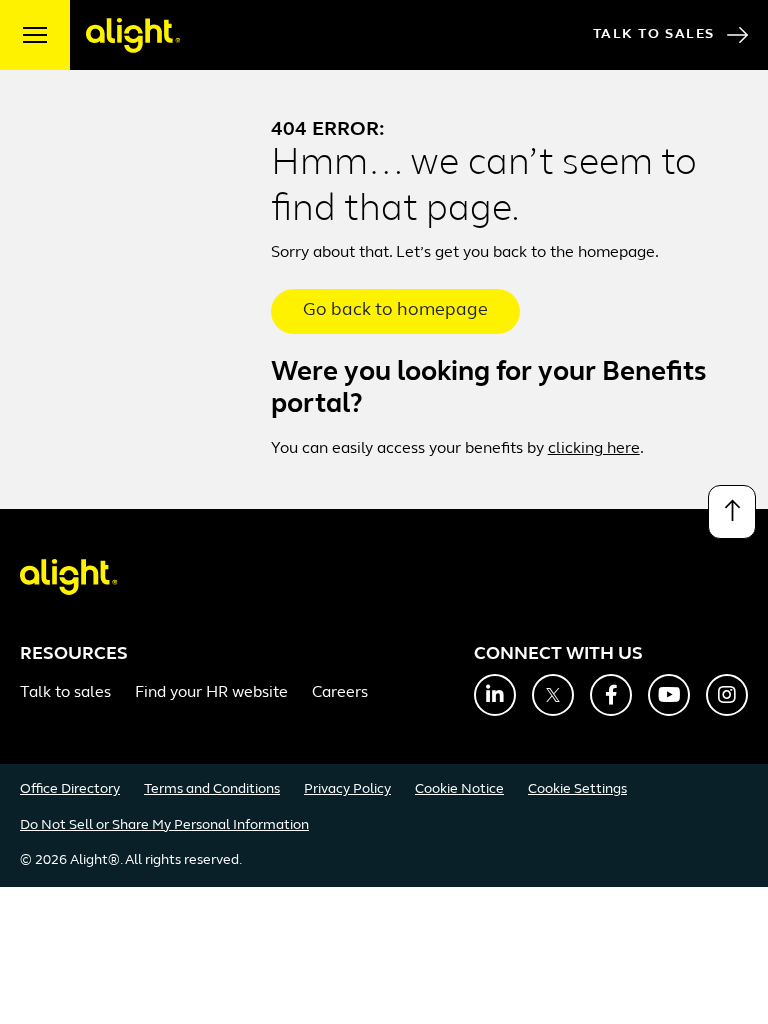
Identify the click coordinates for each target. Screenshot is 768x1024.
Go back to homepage (395, 311)
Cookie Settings (577, 789)
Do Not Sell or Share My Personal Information (164, 825)
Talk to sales (65, 693)
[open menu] (35, 35)
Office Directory (70, 789)
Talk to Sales (654, 34)
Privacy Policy (347, 789)
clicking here (594, 449)
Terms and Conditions (212, 789)
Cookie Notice (459, 789)
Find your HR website (211, 693)
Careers (340, 693)
